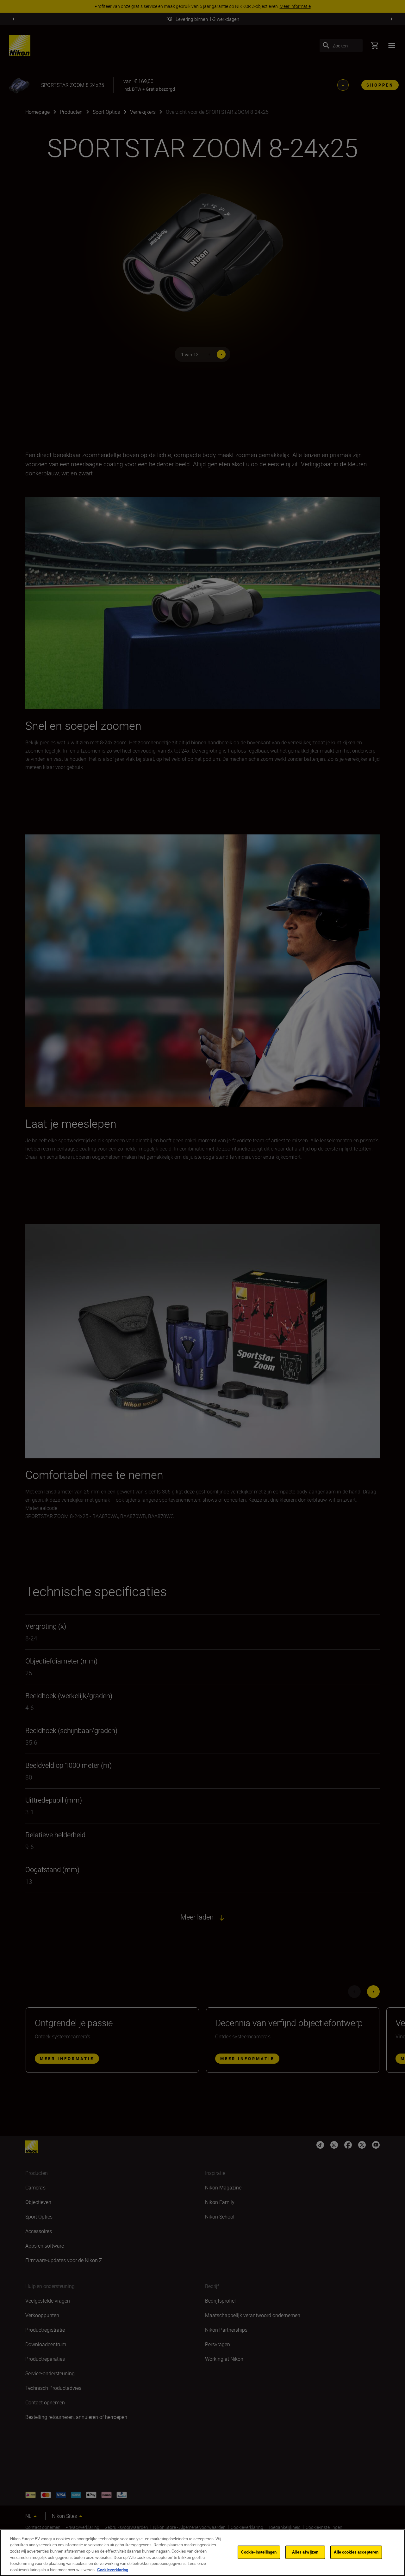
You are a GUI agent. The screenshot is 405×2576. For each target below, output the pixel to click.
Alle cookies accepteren (356, 2552)
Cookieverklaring (113, 2569)
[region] (202, 2553)
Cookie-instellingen (259, 2552)
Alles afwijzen (305, 2552)
